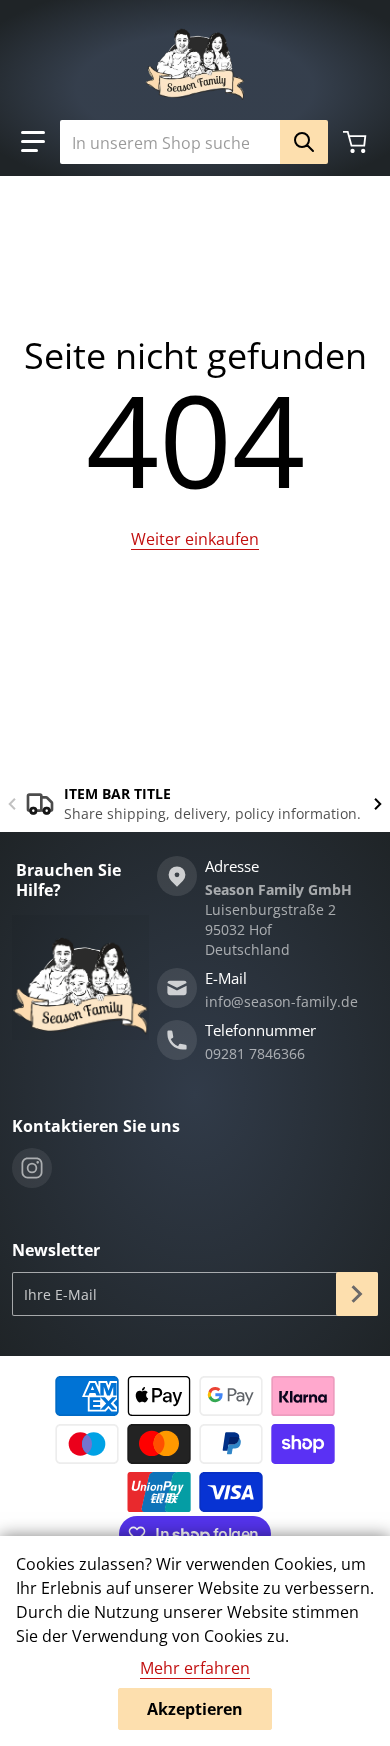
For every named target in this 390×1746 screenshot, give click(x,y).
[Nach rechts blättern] (378, 804)
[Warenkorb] (357, 142)
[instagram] (32, 1168)
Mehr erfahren (195, 1668)
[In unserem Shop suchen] (304, 142)
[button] (33, 142)
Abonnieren (357, 1294)
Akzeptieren (195, 1709)
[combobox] (186, 142)
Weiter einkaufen (195, 539)
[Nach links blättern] (12, 804)
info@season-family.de (281, 1001)
